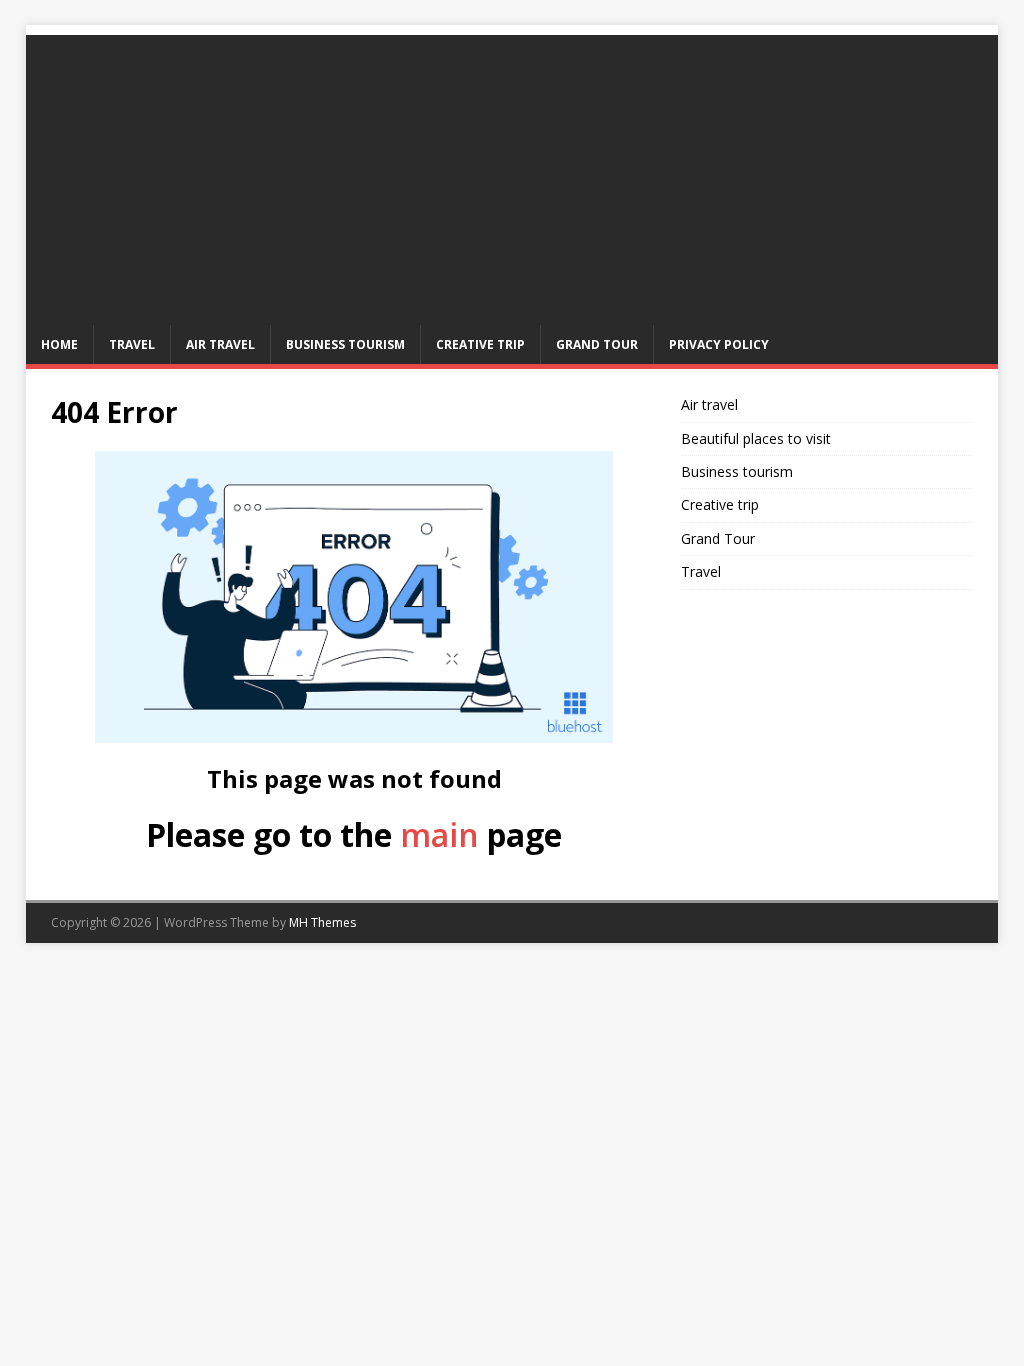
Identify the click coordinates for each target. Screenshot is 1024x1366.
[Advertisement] (512, 175)
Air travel (220, 344)
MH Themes (322, 922)
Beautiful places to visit (756, 438)
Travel (132, 344)
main (439, 834)
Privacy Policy (719, 344)
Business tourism (345, 344)
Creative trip (480, 344)
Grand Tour (597, 344)
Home (59, 344)
